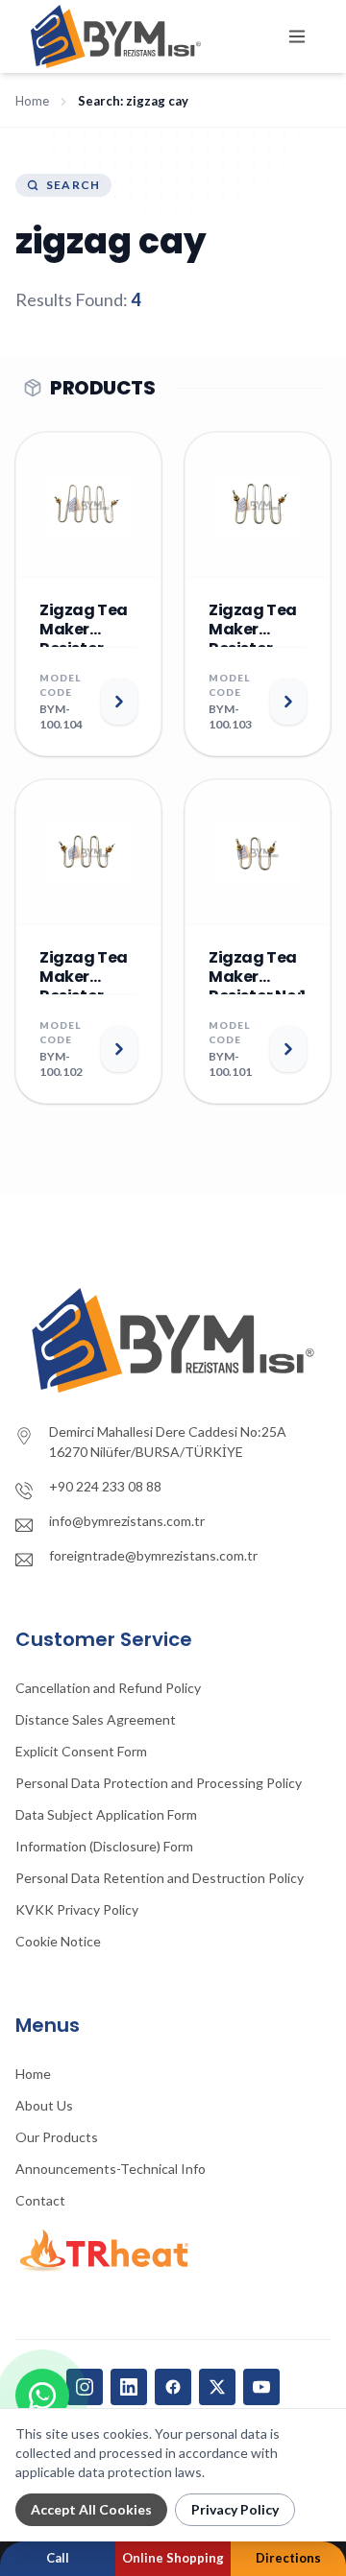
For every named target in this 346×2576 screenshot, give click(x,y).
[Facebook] (173, 2387)
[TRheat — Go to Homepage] (173, 2251)
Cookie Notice (58, 1941)
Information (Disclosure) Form (104, 1846)
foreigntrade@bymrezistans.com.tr (153, 1555)
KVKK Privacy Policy (77, 1909)
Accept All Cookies (91, 2509)
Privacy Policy (235, 2509)
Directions (288, 2558)
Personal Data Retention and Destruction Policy (160, 1878)
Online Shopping (173, 2558)
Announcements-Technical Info (111, 2169)
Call (58, 2558)
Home (32, 101)
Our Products (57, 2137)
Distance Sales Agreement (96, 1719)
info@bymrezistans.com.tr (127, 1521)
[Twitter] (217, 2387)
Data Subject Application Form (106, 1814)
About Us (44, 2105)
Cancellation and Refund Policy (108, 1688)
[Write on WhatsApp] (42, 2396)
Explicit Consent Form (81, 1751)
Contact (40, 2200)
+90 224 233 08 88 (105, 1486)
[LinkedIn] (129, 2387)
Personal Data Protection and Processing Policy (159, 1783)
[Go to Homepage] (173, 1340)
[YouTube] (261, 2387)
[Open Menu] (297, 36)
